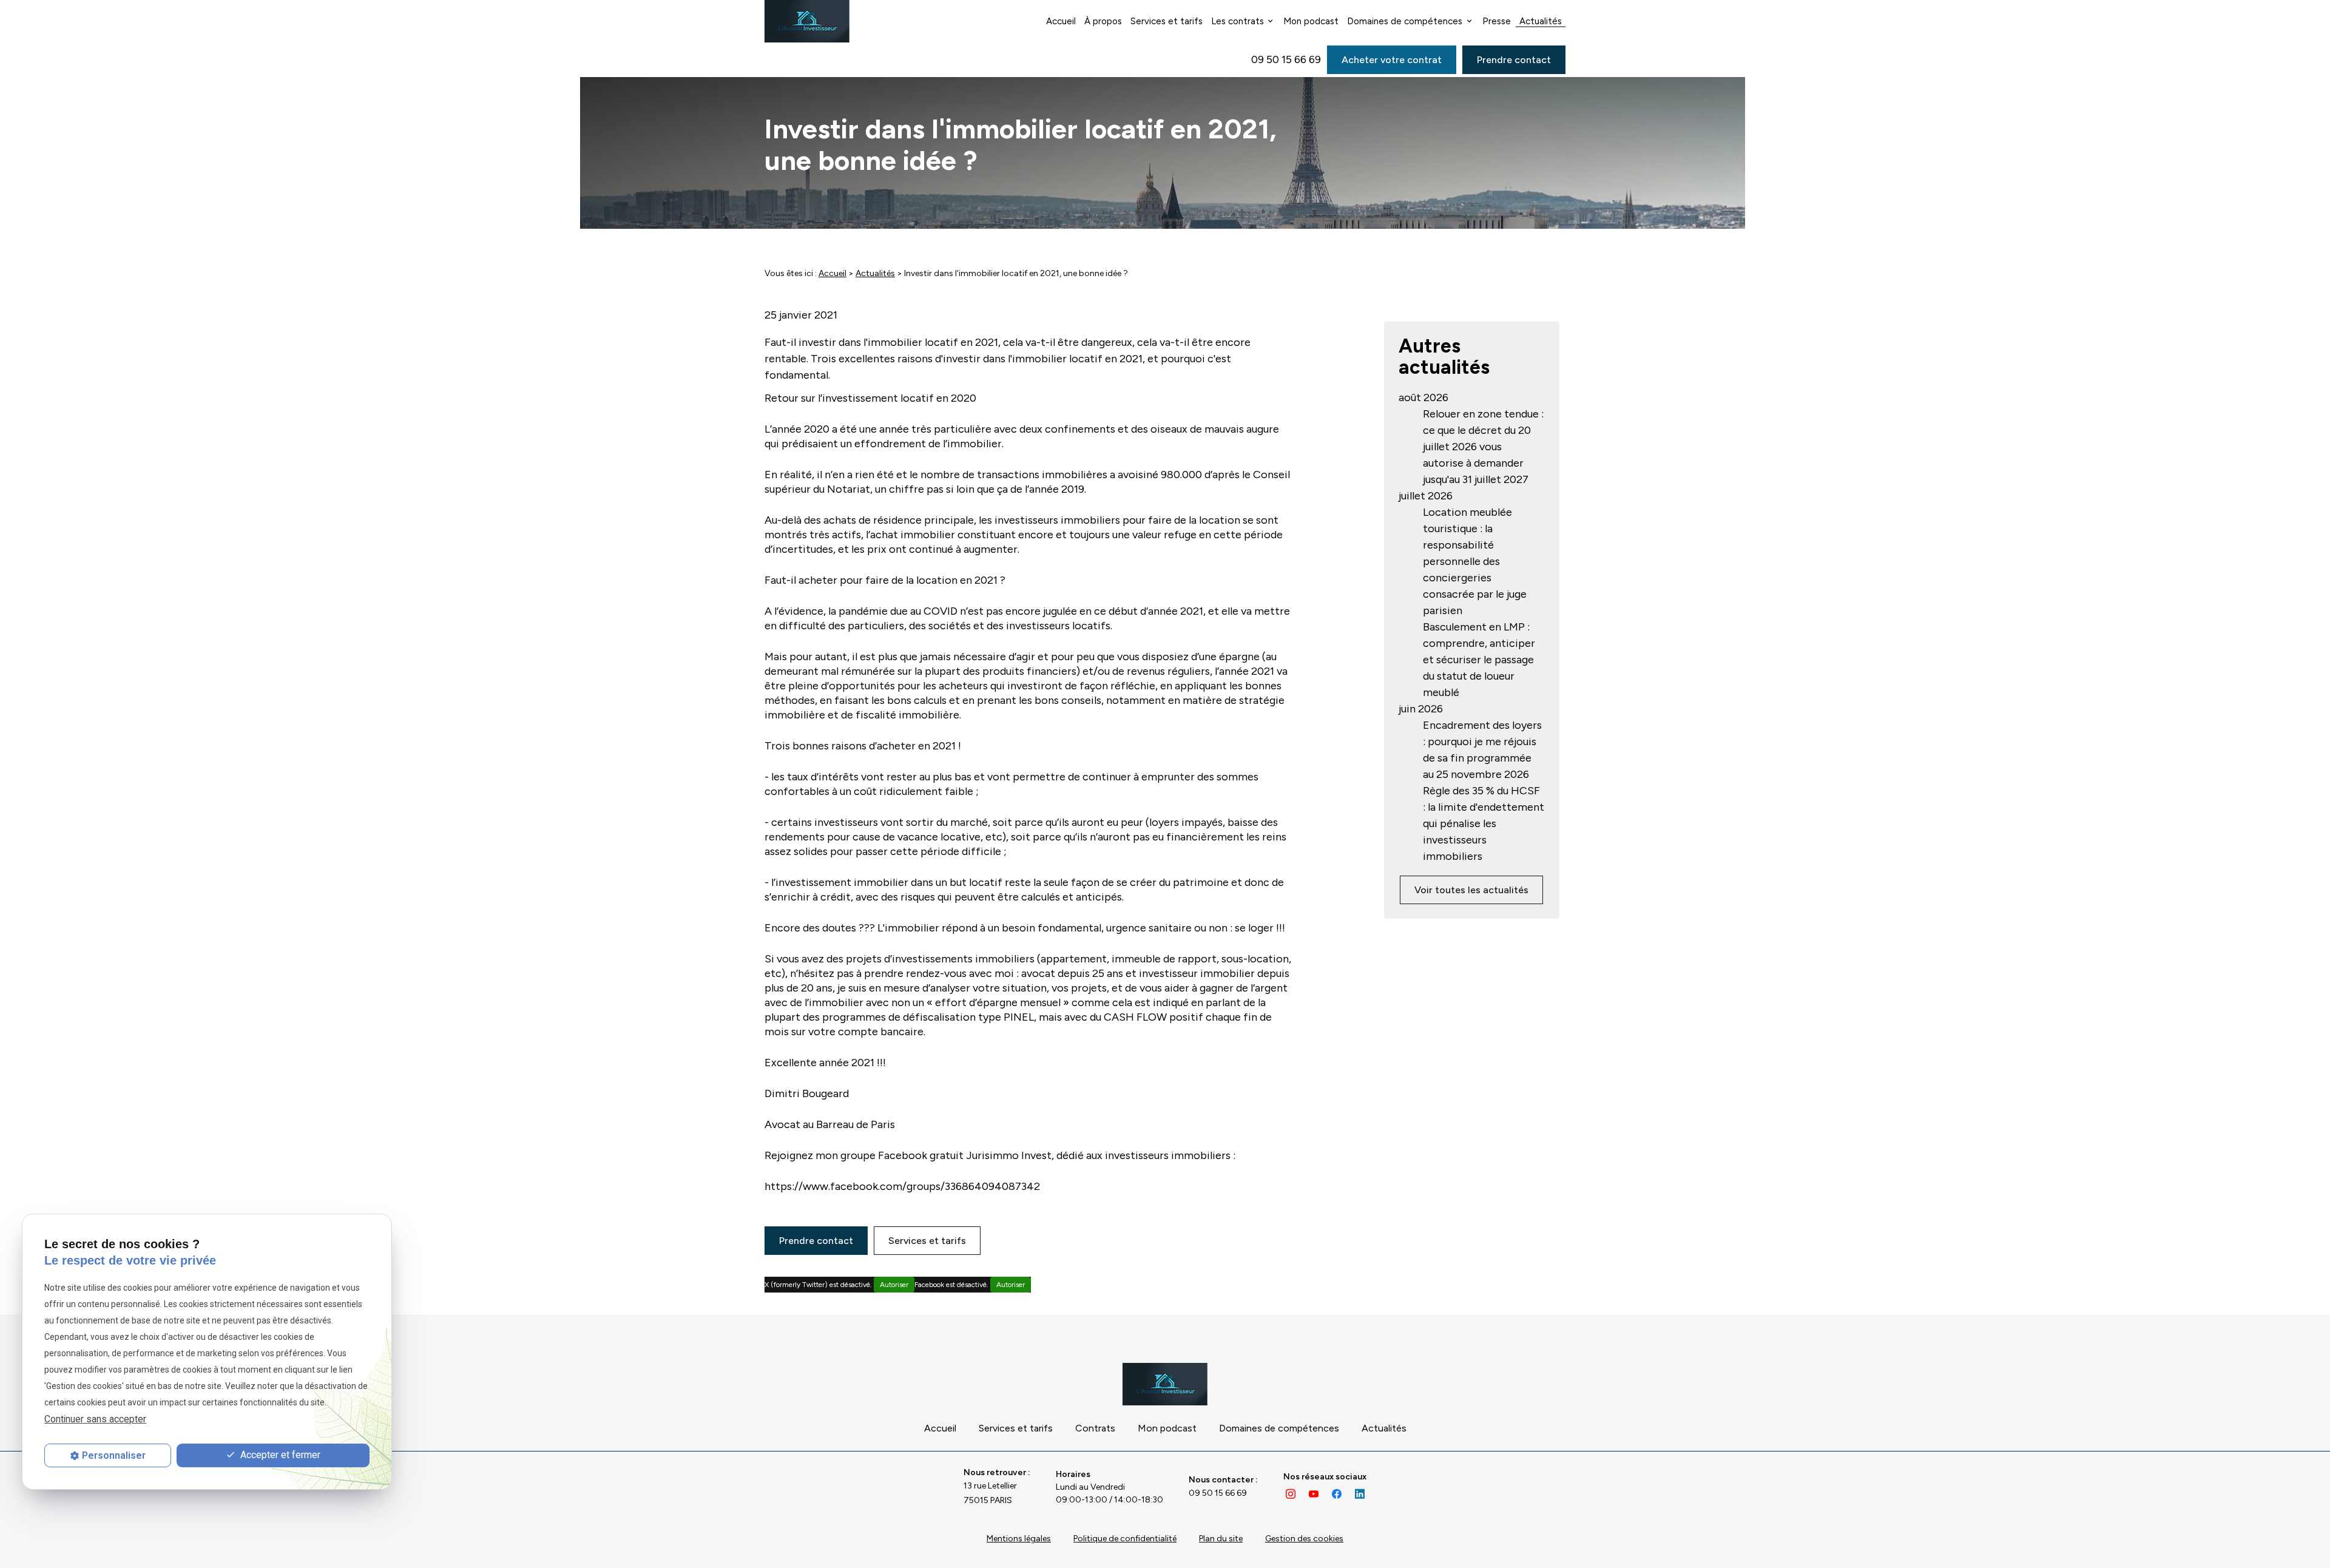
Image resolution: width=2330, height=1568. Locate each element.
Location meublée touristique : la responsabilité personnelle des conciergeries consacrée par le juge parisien (1475, 561)
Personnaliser (114, 1455)
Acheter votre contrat (1392, 60)
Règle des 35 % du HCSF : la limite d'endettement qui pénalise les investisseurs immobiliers (1484, 823)
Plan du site (1221, 1539)
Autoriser (894, 1285)
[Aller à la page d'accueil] (807, 21)
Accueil (1061, 21)
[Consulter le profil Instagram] (1291, 1493)
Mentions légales (1019, 1539)
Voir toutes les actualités (1471, 890)
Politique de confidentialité (1125, 1539)
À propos (1103, 21)
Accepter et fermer (279, 1455)
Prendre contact (1514, 60)
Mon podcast (1311, 21)
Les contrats (1238, 21)
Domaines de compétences (1405, 21)
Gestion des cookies (1304, 1539)
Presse (1497, 21)
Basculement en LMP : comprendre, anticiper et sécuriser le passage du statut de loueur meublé (1479, 660)
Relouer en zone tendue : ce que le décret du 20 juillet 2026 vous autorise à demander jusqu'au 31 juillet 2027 (1483, 447)
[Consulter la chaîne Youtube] (1314, 1493)
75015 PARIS (992, 1493)
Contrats (1095, 1428)
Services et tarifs (1167, 21)
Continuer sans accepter (95, 1419)
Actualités (1541, 21)
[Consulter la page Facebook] (1337, 1493)
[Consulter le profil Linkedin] (1360, 1493)
